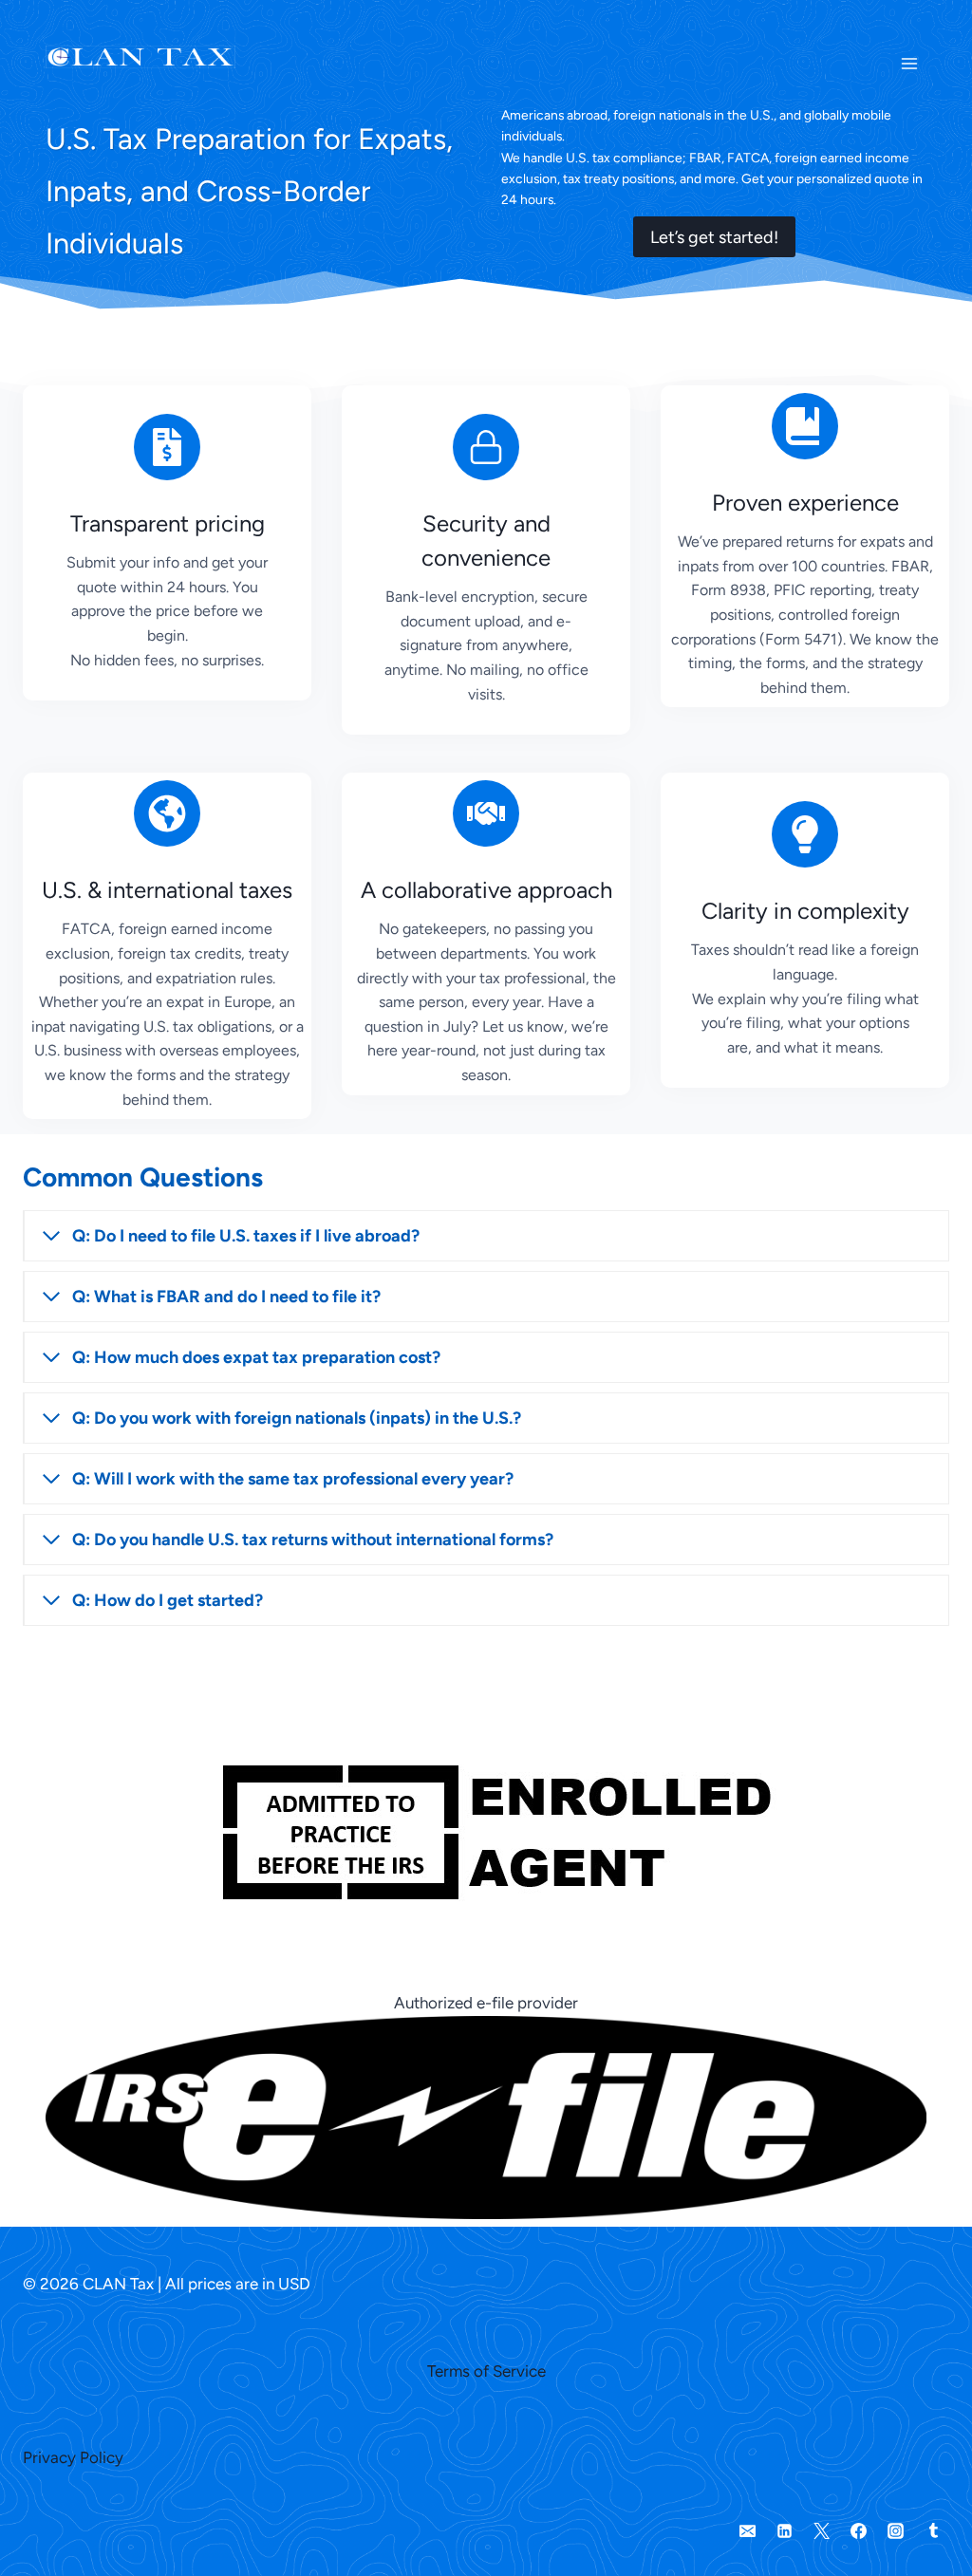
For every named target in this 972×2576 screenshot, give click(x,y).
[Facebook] (859, 2531)
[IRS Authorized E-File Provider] (486, 2109)
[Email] (748, 2531)
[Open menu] (909, 57)
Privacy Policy (73, 2457)
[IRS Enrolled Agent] (486, 1820)
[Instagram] (896, 2531)
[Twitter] (822, 2531)
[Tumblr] (933, 2531)
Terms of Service (486, 2371)
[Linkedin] (785, 2531)
